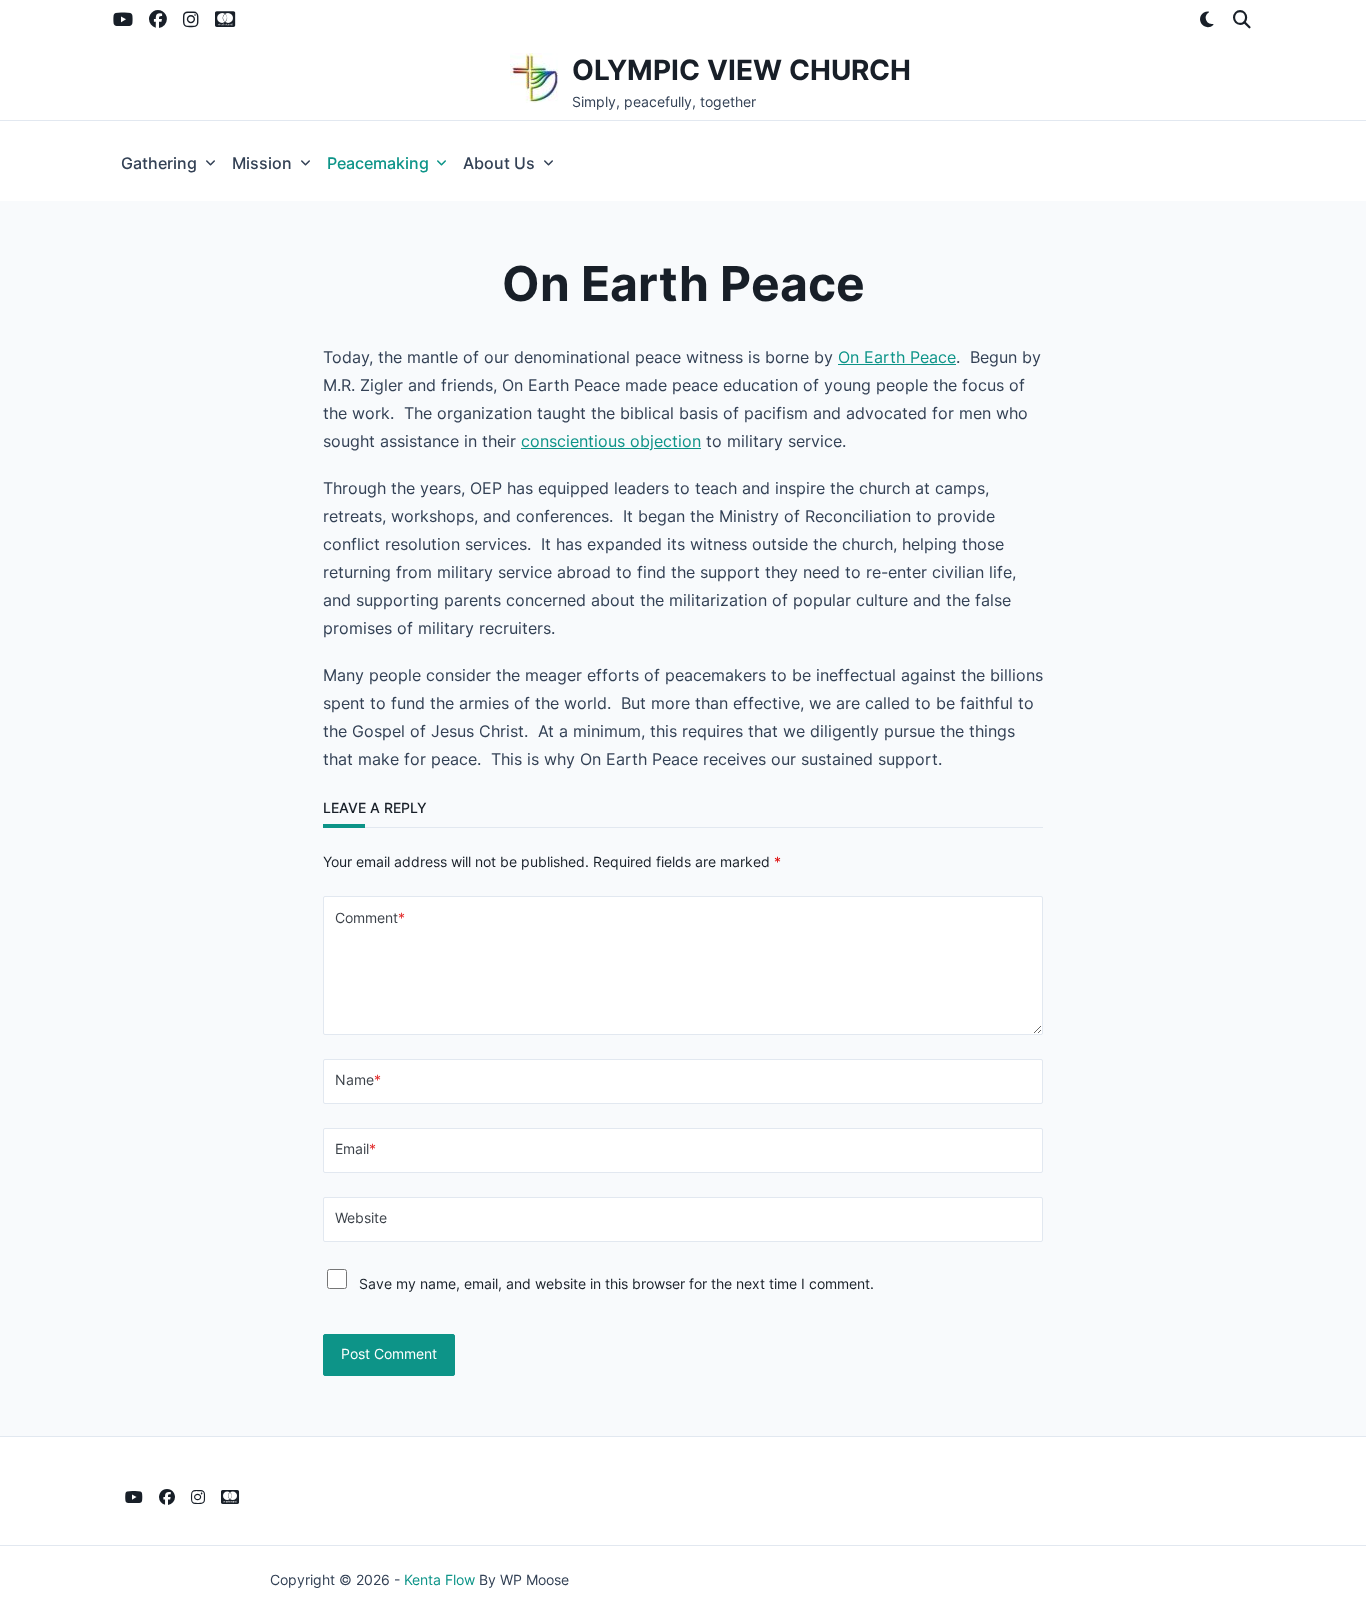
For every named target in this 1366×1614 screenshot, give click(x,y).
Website (361, 1218)
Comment (370, 918)
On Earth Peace (897, 357)
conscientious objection (611, 441)
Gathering (159, 163)
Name (358, 1080)
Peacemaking (378, 163)
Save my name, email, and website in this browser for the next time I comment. (616, 1283)
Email (355, 1149)
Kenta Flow (439, 1580)
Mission (262, 163)
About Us (499, 163)
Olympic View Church (741, 70)
